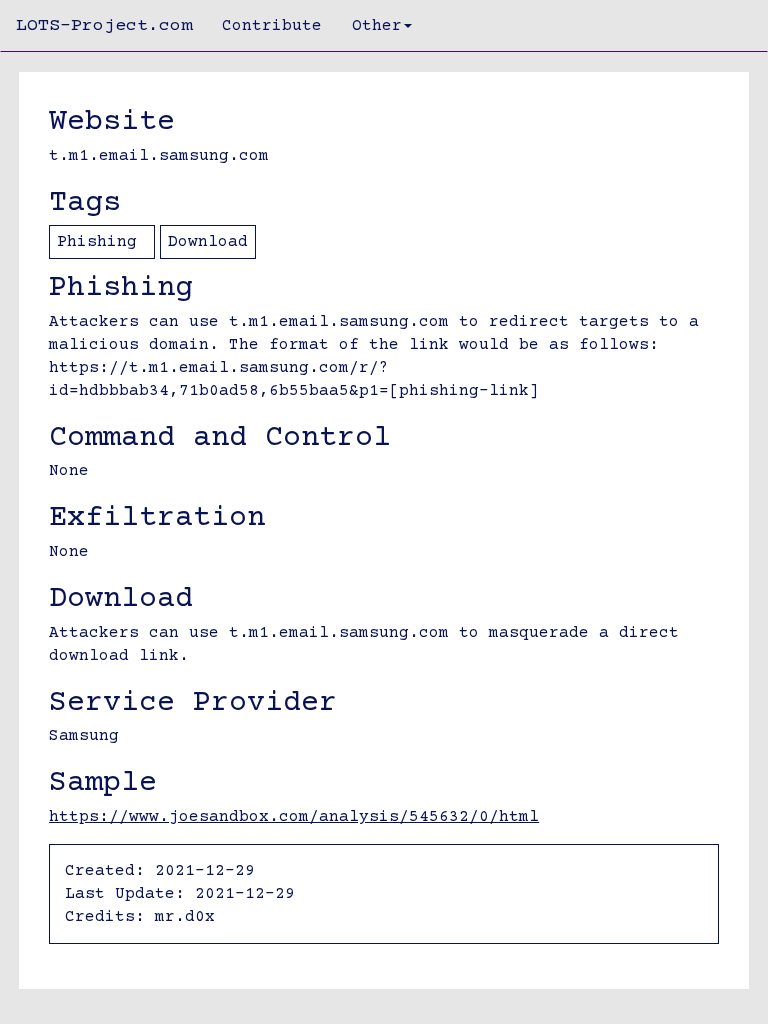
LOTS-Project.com (104, 26)
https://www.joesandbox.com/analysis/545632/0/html (294, 817)
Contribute (272, 26)
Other (377, 26)
